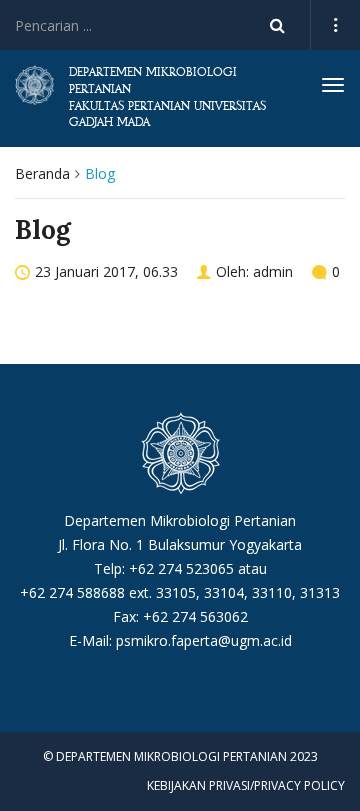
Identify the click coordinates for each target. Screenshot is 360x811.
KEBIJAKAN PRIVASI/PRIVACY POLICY (246, 785)
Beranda (42, 173)
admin (273, 271)
